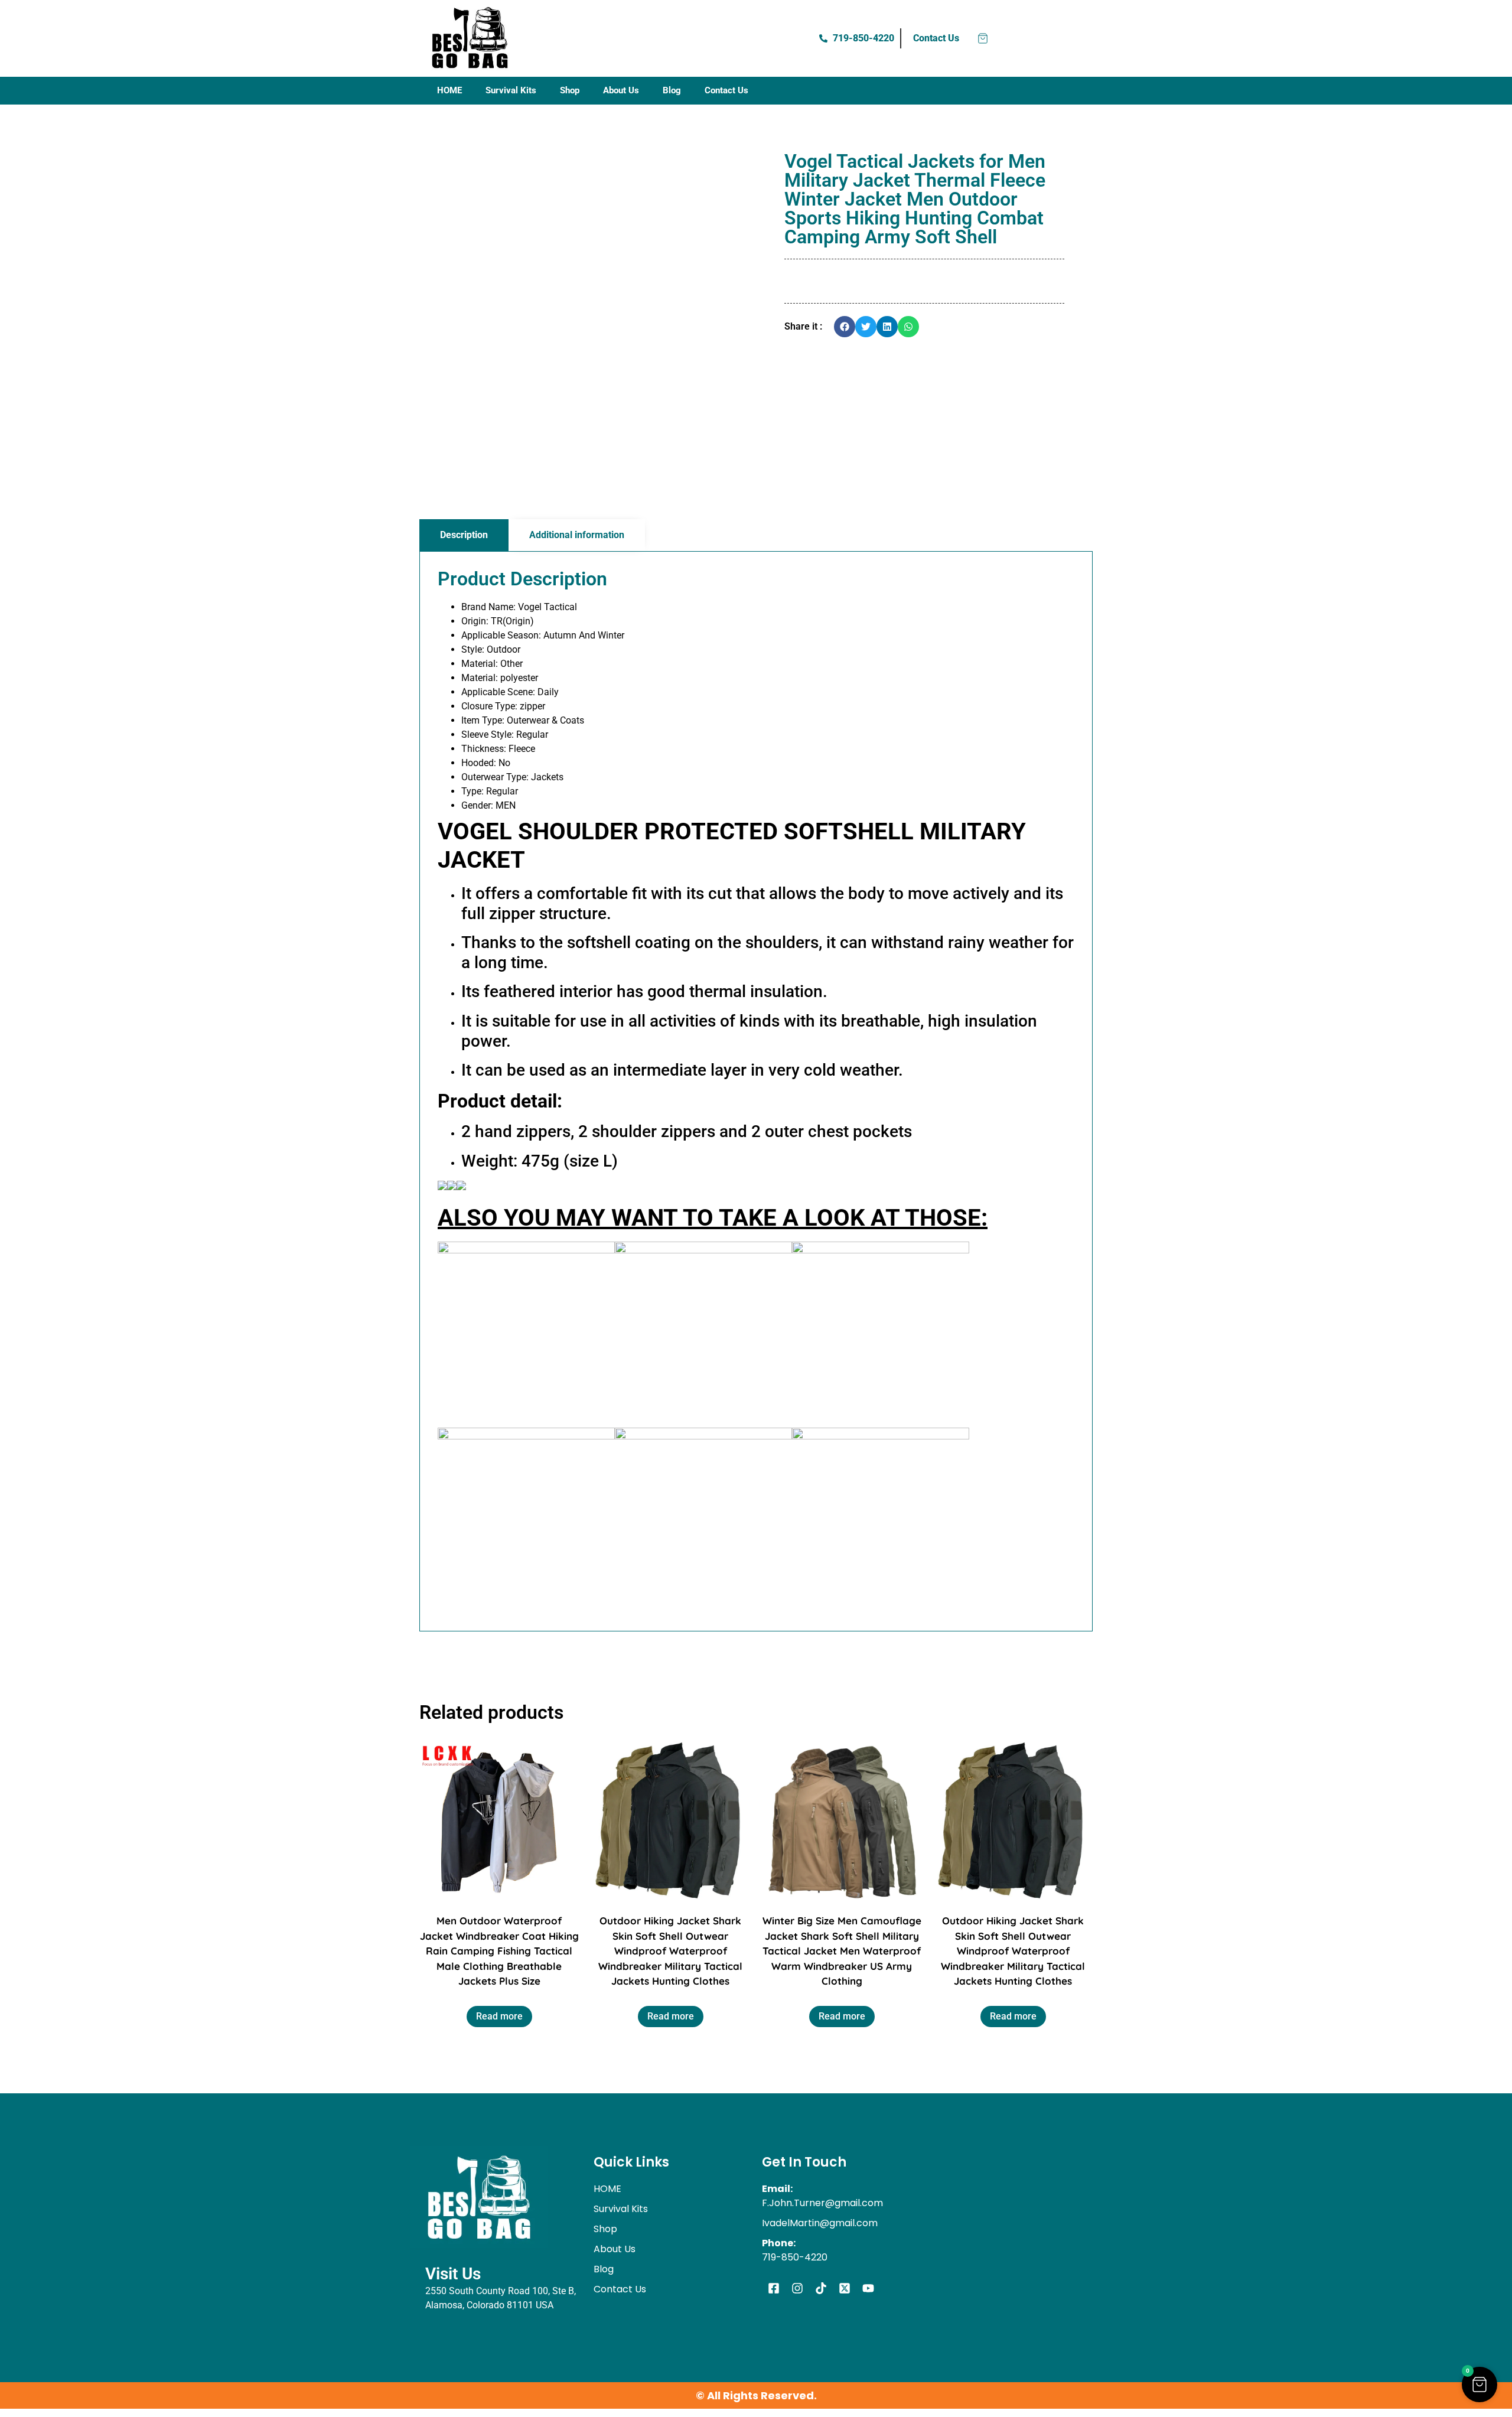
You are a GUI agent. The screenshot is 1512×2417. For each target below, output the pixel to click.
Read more (499, 2016)
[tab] (464, 535)
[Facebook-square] (774, 2288)
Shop (570, 90)
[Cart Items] (983, 38)
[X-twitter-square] (845, 2288)
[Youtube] (868, 2288)
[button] (845, 327)
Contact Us (726, 90)
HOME (449, 90)
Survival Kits (511, 90)
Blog (672, 90)
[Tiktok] (821, 2288)
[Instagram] (797, 2288)
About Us (621, 90)
